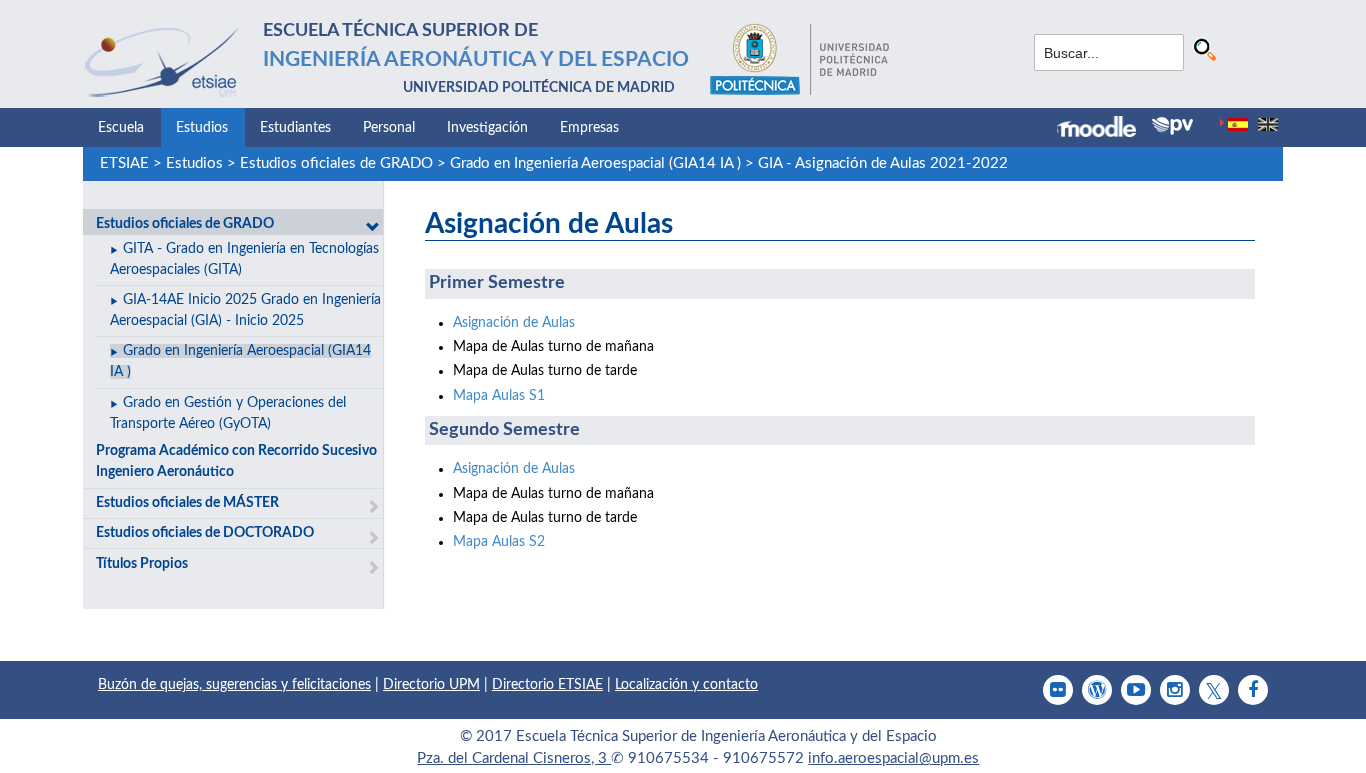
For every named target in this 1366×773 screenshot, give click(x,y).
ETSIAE (124, 163)
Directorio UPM (431, 685)
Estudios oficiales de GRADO (336, 163)
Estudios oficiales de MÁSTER (187, 503)
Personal (389, 128)
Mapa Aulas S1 (499, 396)
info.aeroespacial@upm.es (893, 758)
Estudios (202, 128)
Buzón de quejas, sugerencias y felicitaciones (234, 685)
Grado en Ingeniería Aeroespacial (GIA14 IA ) (595, 163)
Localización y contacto (686, 685)
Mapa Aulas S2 (499, 542)
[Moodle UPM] (1104, 129)
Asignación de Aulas (514, 323)
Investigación (487, 128)
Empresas (589, 128)
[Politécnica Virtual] (1172, 126)
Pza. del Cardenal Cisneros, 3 (514, 758)
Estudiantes (295, 128)
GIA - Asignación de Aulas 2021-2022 (883, 163)
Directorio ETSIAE (547, 685)
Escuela (121, 128)
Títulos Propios (142, 564)
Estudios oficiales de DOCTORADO (205, 533)
